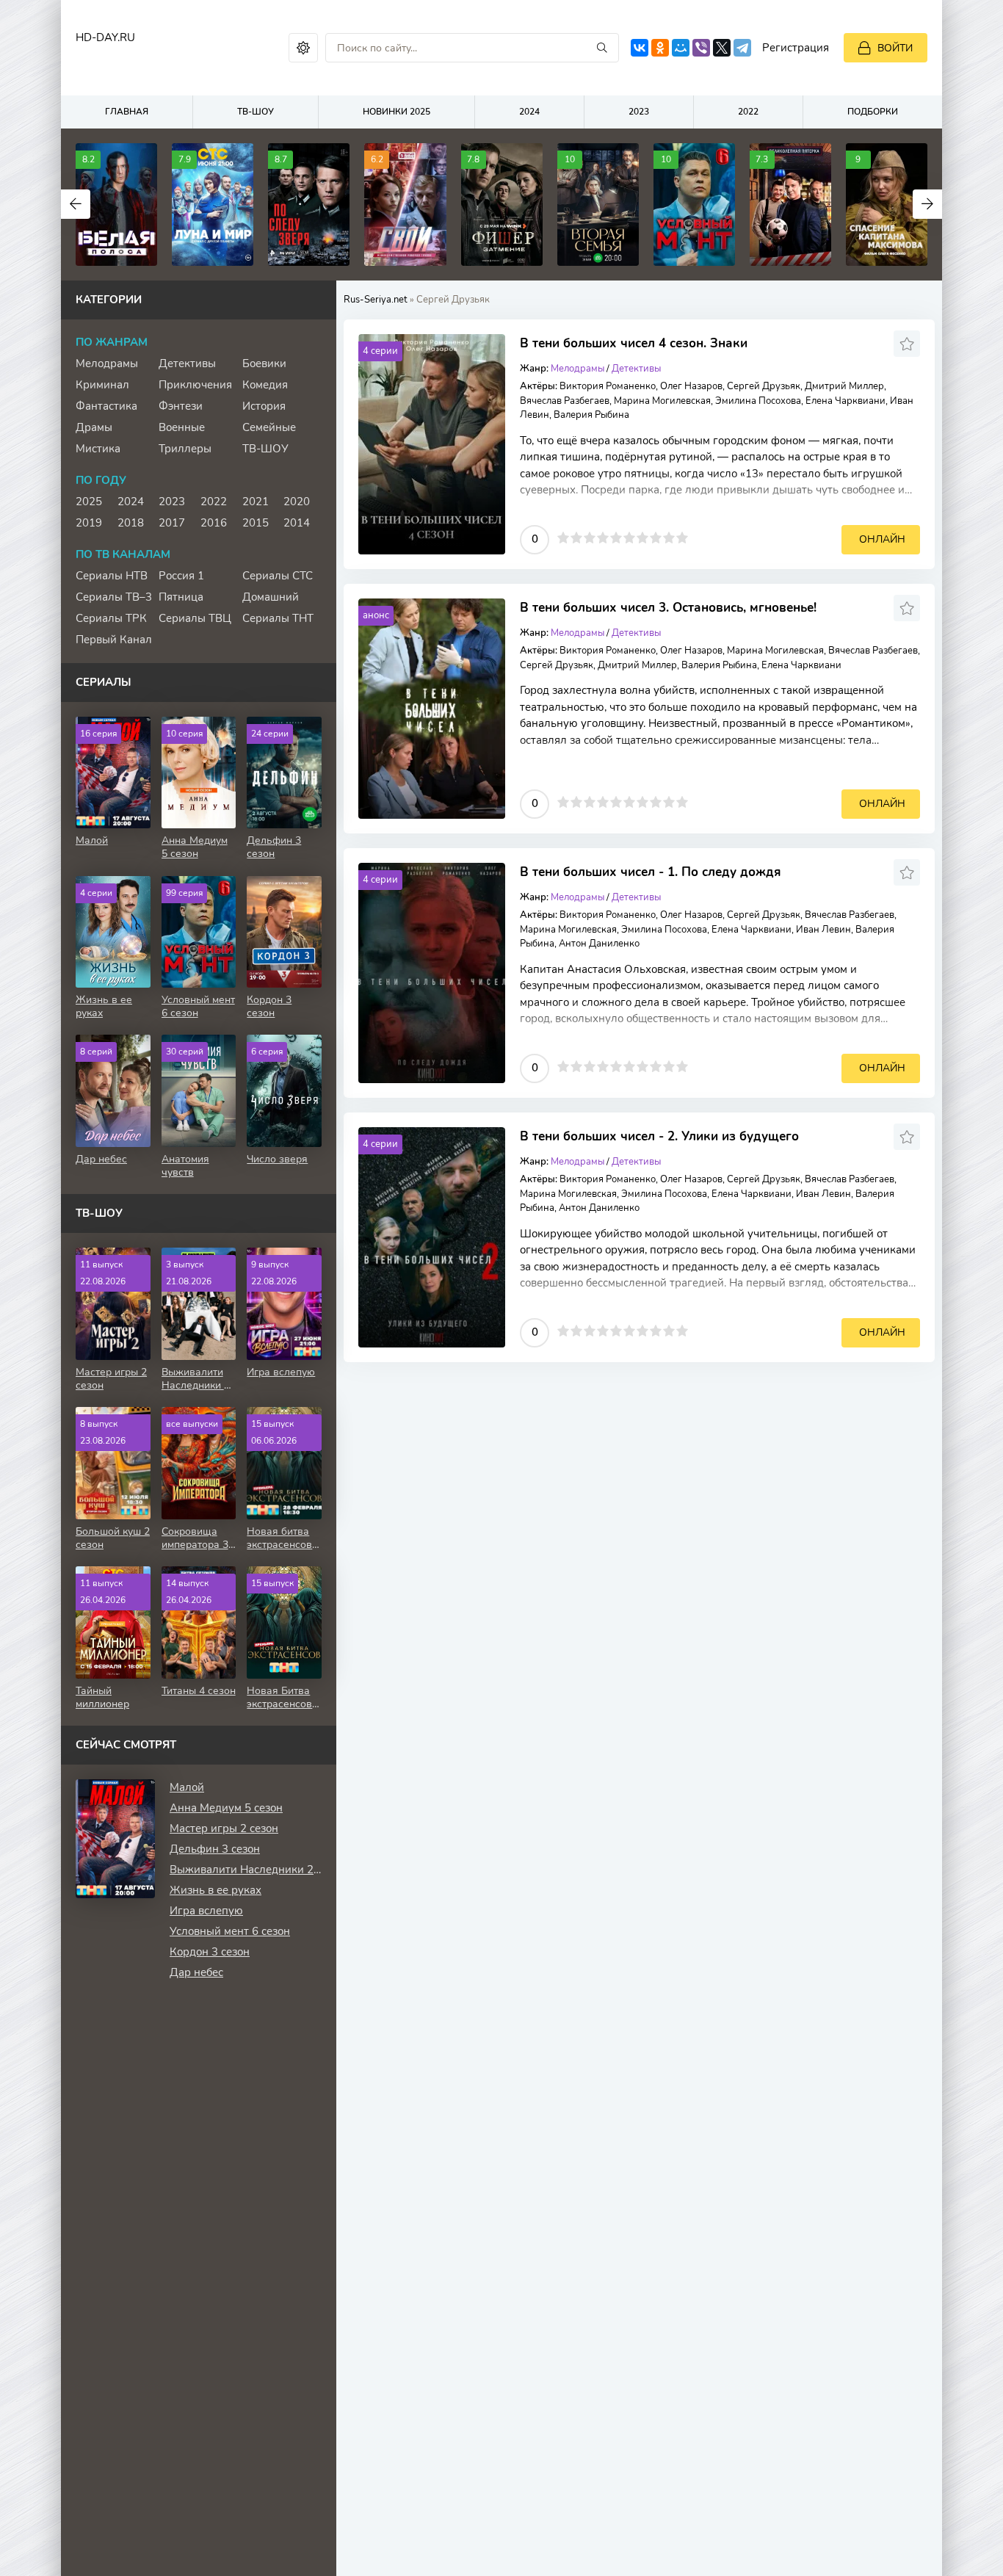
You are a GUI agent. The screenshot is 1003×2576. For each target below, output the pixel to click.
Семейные (269, 427)
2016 (214, 523)
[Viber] (701, 48)
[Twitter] (722, 48)
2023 (639, 112)
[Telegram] (742, 48)
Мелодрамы (107, 363)
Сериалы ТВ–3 (114, 597)
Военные (182, 427)
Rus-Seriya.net (376, 300)
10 (682, 538)
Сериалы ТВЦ (195, 618)
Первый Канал (114, 640)
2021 (256, 502)
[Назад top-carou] (76, 204)
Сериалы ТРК (111, 618)
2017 (172, 523)
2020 (297, 502)
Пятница (181, 597)
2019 (89, 523)
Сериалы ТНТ (278, 618)
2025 (89, 502)
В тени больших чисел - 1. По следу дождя (651, 872)
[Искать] (602, 48)
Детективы (636, 369)
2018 (131, 523)
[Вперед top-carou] (927, 204)
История (264, 406)
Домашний (271, 597)
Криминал (102, 385)
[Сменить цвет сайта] (303, 48)
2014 (297, 523)
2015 (256, 523)
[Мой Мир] (681, 48)
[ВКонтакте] (640, 48)
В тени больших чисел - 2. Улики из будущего (659, 1136)
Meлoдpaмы (577, 369)
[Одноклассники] (660, 48)
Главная (127, 112)
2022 (748, 112)
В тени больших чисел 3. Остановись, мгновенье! (668, 608)
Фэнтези (181, 406)
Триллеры (185, 449)
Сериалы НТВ (112, 576)
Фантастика (106, 406)
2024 (529, 112)
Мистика (98, 449)
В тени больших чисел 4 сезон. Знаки (634, 343)
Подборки (873, 112)
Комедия (265, 385)
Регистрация (796, 48)
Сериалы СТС (278, 576)
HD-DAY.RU (105, 37)
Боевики (264, 363)
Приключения (195, 385)
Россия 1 (181, 576)
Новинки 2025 (397, 112)
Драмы (94, 427)
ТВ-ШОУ (256, 112)
